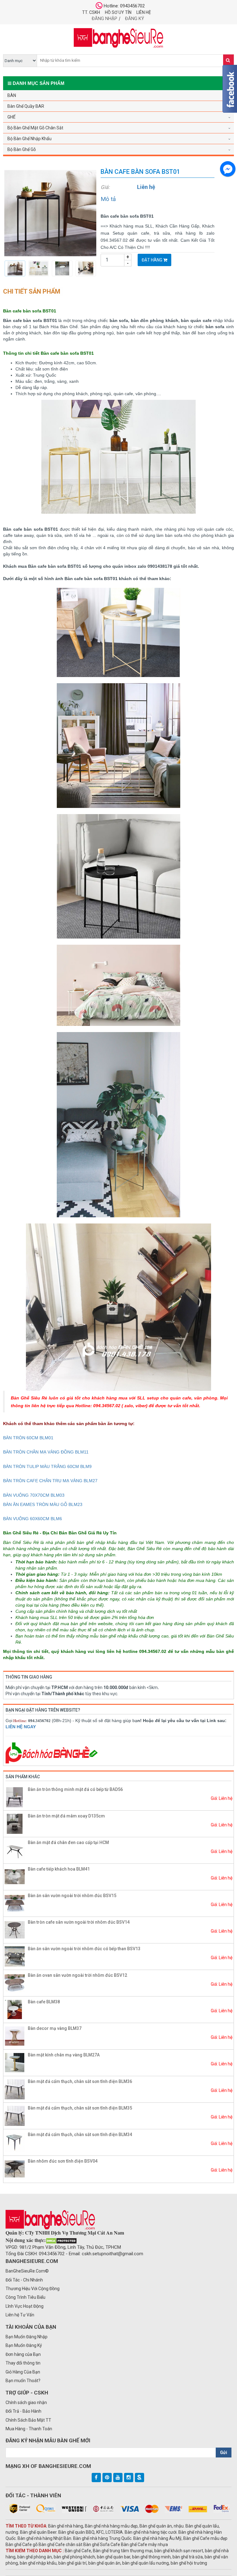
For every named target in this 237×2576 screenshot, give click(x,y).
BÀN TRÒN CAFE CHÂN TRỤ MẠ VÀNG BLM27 (50, 1481)
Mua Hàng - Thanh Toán (29, 2429)
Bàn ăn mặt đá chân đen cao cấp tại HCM (68, 1842)
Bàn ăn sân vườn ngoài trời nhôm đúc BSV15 (72, 1896)
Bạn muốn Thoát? (23, 2381)
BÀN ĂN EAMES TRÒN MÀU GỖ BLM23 (43, 1504)
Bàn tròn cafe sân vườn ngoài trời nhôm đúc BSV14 (79, 1922)
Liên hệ (144, 12)
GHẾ (11, 117)
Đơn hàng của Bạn (23, 2354)
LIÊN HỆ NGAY (21, 1727)
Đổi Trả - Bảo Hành (23, 2411)
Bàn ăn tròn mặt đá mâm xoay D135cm (66, 1816)
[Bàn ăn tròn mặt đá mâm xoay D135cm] (15, 1824)
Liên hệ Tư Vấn (20, 2315)
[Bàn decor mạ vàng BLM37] (15, 2036)
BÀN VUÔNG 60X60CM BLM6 (33, 1519)
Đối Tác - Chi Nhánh (24, 2280)
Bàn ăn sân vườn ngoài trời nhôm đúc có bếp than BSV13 (84, 1949)
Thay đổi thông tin (23, 2363)
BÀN (12, 95)
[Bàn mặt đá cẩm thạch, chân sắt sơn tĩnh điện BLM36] (15, 2089)
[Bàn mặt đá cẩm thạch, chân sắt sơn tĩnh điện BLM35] (15, 2116)
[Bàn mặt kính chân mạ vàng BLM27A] (15, 2063)
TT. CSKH (91, 12)
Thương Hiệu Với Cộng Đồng (33, 2289)
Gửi (224, 2453)
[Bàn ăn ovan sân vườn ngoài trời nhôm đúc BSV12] (15, 1983)
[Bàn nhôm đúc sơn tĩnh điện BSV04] (15, 2169)
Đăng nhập (104, 19)
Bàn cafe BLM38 (44, 2002)
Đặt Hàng (152, 260)
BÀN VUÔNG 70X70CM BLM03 (34, 1495)
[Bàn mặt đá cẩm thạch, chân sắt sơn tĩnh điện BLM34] (15, 2142)
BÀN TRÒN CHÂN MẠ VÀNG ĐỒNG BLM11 (46, 1452)
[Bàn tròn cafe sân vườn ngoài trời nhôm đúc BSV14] (15, 1930)
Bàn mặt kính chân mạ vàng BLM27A (64, 2055)
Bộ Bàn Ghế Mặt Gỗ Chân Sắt (35, 128)
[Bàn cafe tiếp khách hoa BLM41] (15, 1877)
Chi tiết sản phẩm (32, 291)
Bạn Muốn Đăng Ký (24, 2345)
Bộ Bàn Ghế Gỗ (22, 149)
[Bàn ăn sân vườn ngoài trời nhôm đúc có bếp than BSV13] (15, 1956)
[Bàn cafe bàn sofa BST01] (50, 213)
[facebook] (96, 2478)
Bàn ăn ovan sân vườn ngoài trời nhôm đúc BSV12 (77, 1975)
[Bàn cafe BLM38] (15, 2009)
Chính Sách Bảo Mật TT (28, 2420)
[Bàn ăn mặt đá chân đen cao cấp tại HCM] (15, 1850)
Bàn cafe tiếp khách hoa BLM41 (59, 1869)
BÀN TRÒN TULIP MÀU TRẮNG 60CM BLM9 (47, 1466)
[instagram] (129, 2478)
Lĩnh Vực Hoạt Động (25, 2306)
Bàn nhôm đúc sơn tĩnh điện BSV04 (63, 2161)
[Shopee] (139, 2478)
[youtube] (118, 2478)
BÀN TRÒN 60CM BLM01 (28, 1438)
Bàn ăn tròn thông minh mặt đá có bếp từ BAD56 (75, 1789)
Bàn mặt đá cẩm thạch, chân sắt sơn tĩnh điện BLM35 (80, 2108)
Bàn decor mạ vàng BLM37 (55, 2028)
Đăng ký (135, 19)
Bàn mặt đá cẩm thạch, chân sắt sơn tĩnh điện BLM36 (80, 2081)
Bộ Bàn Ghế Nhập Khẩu (29, 139)
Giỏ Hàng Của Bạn (23, 2372)
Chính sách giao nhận (26, 2402)
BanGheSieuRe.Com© (27, 2271)
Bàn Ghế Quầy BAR (26, 106)
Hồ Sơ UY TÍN (118, 12)
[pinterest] (107, 2478)
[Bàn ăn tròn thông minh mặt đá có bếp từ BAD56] (15, 1797)
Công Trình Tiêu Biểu (25, 2297)
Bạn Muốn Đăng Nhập (27, 2337)
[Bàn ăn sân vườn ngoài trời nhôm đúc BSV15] (15, 1903)
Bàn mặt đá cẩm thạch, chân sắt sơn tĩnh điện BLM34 (80, 2135)
